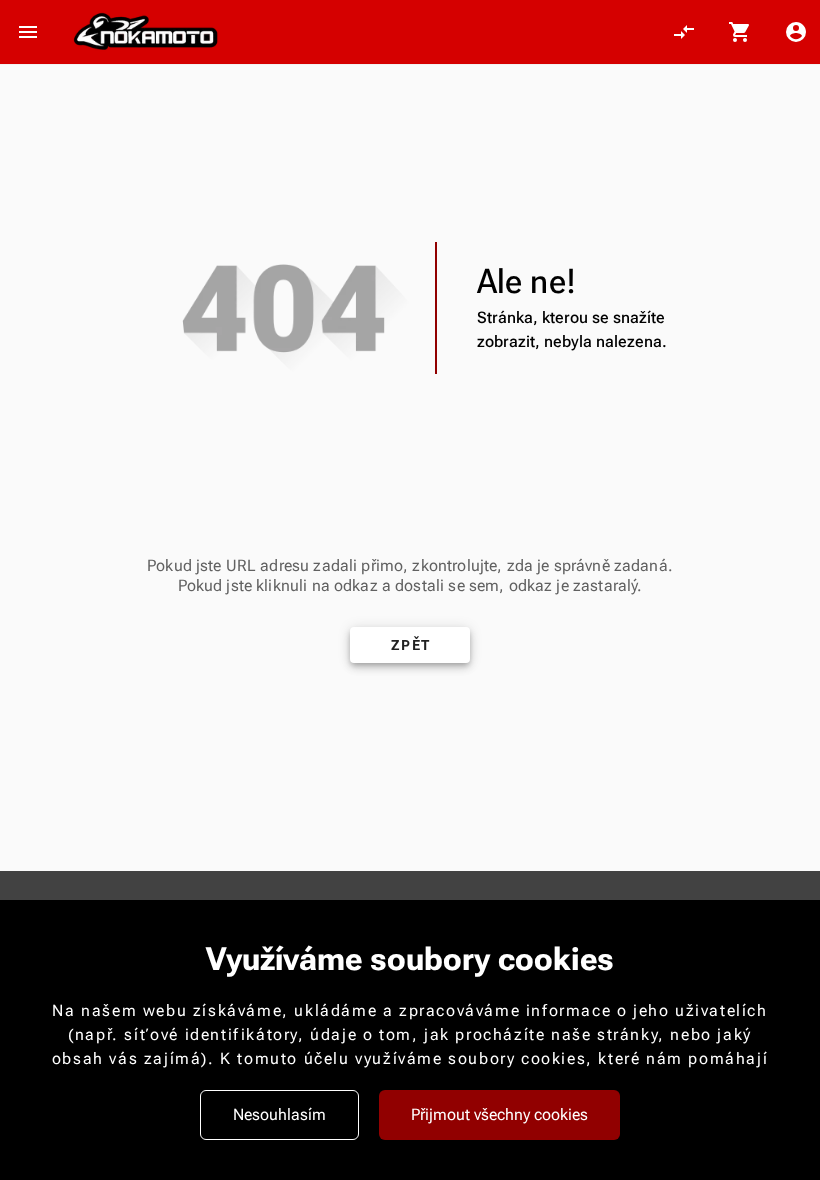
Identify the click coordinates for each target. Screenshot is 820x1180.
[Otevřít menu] (28, 32)
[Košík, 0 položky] (740, 32)
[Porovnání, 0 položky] (684, 32)
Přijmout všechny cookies (499, 1114)
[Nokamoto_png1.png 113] (145, 31)
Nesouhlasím (279, 1114)
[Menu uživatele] (796, 32)
